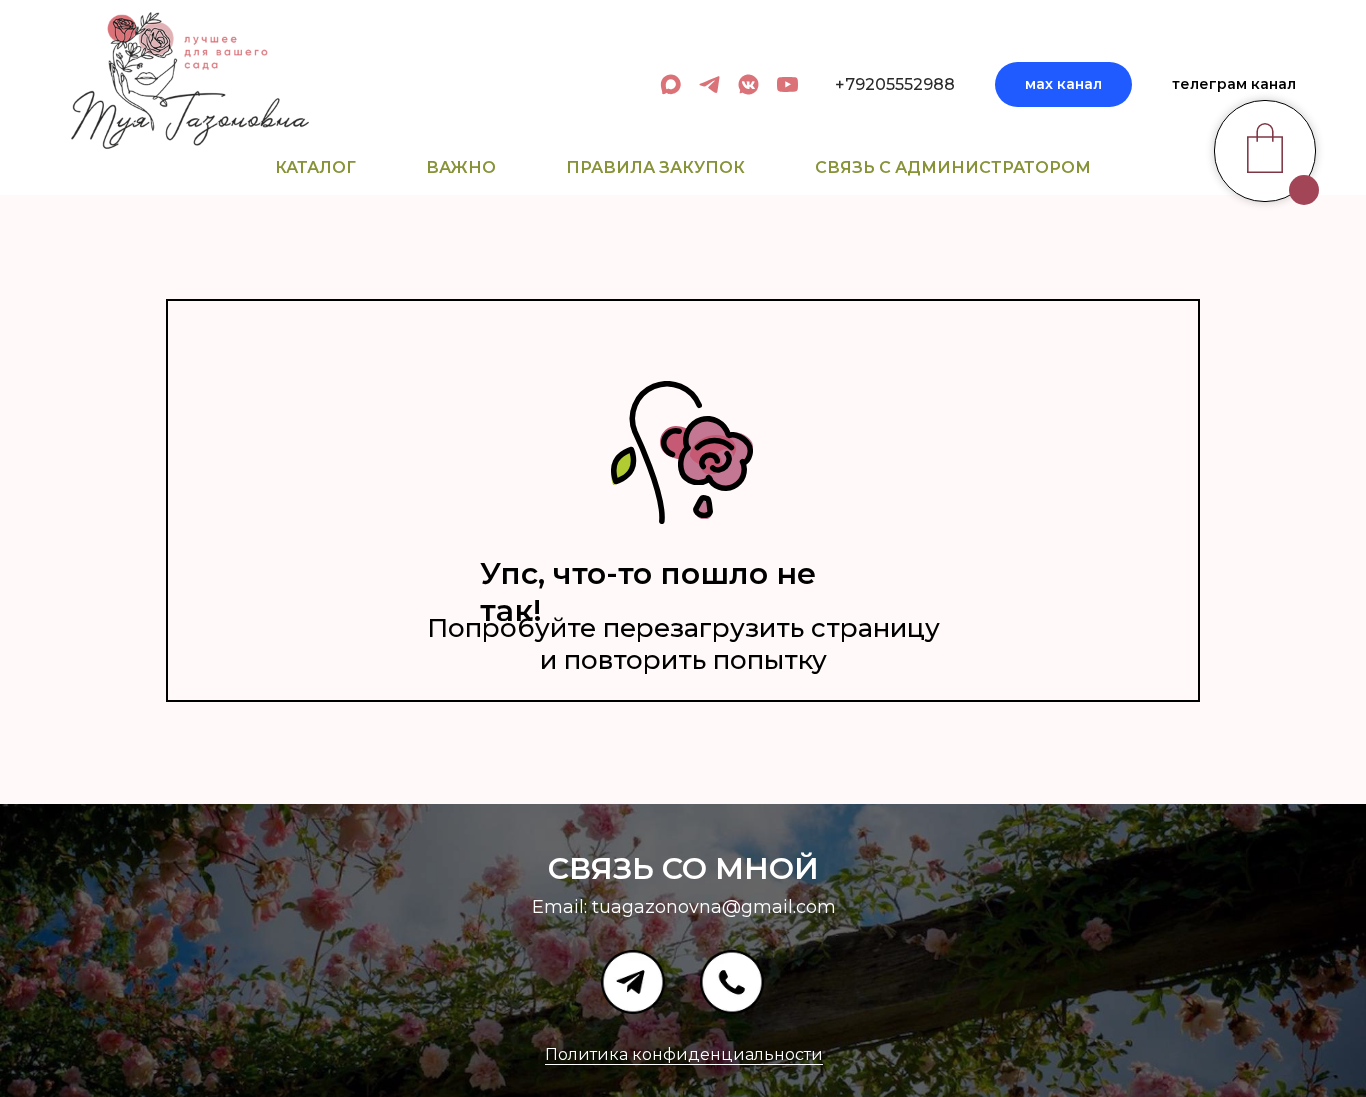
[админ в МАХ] (670, 84)
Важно (461, 167)
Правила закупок (655, 167)
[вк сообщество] (748, 84)
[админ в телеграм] (709, 84)
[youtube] (787, 84)
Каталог (315, 167)
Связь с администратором (953, 167)
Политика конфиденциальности (684, 1054)
